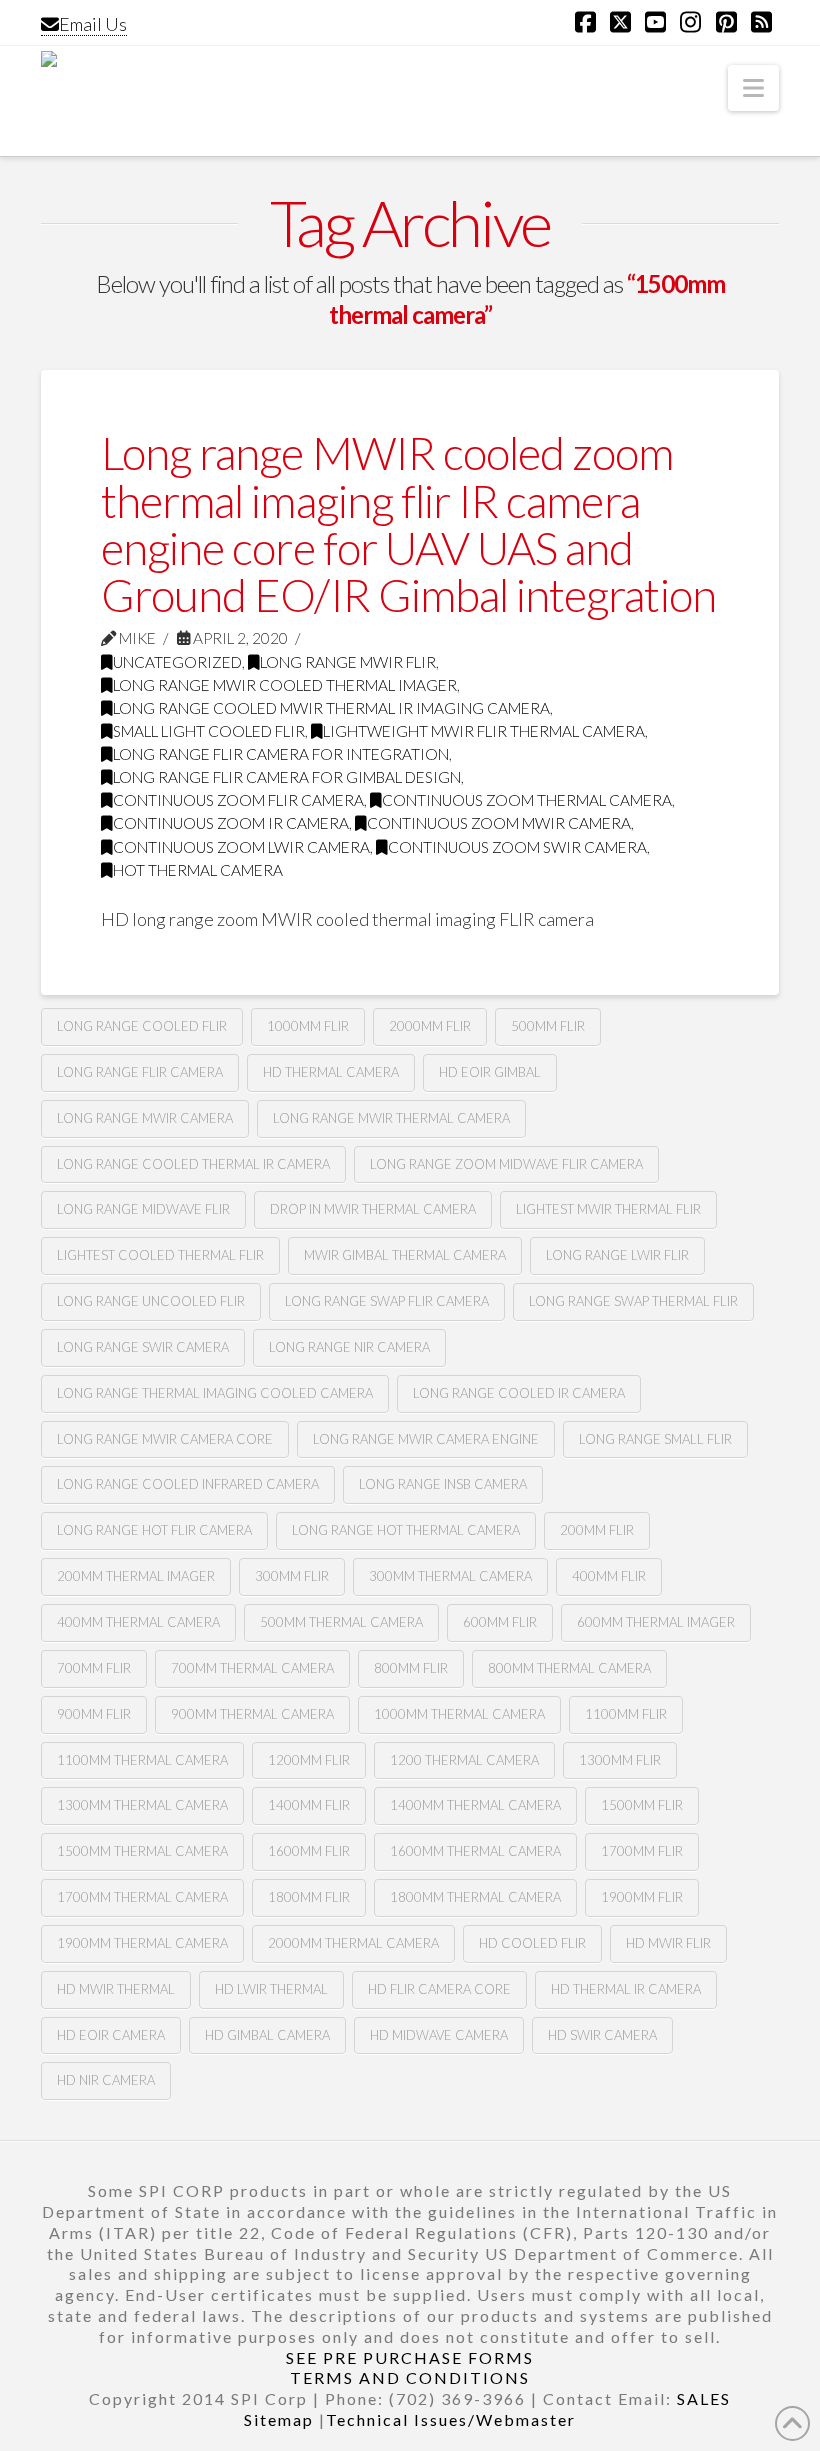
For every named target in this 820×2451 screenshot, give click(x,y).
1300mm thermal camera (142, 1805)
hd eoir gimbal (490, 1072)
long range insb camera (443, 1484)
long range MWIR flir (348, 662)
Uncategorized (177, 662)
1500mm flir (642, 1805)
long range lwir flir (617, 1255)
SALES (704, 2398)
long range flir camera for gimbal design (287, 777)
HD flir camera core (439, 1989)
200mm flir (597, 1530)
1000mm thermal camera (459, 1714)
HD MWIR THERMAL (116, 1989)
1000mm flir (308, 1026)
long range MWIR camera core (165, 1439)
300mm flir (292, 1576)
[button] (753, 88)
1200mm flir (309, 1760)
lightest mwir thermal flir (608, 1209)
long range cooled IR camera (519, 1393)
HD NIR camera (106, 2080)
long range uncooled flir (151, 1301)
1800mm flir (309, 1897)
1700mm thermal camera (142, 1897)
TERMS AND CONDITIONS (410, 2377)
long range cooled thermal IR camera (193, 1164)
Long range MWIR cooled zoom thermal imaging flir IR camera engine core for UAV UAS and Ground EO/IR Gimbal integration (408, 524)
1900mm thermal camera (142, 1943)
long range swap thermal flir (633, 1301)
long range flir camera (140, 1072)
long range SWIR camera (143, 1347)
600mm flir (500, 1622)
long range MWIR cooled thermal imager (285, 685)
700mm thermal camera (252, 1668)
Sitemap (279, 2419)
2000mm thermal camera (353, 1943)
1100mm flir (626, 1714)
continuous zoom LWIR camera (241, 847)
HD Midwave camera (439, 2035)
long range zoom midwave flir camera (506, 1164)
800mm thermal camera (569, 1668)
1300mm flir (620, 1760)
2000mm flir (430, 1026)
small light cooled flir (209, 731)
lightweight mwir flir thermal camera (484, 731)
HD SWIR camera (602, 2035)
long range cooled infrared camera (188, 1484)
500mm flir (548, 1026)
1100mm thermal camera (142, 1760)
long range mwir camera (145, 1118)
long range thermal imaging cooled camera (215, 1393)
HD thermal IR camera (626, 1989)
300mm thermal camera (450, 1576)
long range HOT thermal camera (406, 1530)
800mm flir (411, 1668)
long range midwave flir (143, 1209)
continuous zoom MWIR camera (499, 823)
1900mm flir (642, 1897)
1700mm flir (642, 1851)
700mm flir (94, 1668)
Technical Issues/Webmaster (451, 2419)
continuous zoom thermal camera (527, 800)
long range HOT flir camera (154, 1530)
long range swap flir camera (387, 1301)
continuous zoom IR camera (231, 823)
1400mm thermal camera (475, 1805)
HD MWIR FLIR (668, 1943)
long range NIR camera (349, 1347)
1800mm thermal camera (475, 1897)
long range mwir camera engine (426, 1439)
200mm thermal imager (136, 1576)
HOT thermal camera (198, 870)
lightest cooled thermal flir (160, 1255)
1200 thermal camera (464, 1760)
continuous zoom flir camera (238, 800)
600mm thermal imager (656, 1622)
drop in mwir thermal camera (373, 1209)
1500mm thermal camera (142, 1851)
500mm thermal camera (341, 1622)
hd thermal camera (331, 1072)
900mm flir (94, 1714)
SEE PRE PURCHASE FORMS (410, 2357)
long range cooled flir (142, 1026)
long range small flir (655, 1439)
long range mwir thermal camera (391, 1118)
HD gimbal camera (267, 2035)
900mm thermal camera (252, 1714)
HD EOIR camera (111, 2035)
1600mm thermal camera (475, 1851)
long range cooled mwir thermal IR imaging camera (331, 708)
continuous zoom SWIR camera (517, 847)
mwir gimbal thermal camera (405, 1255)
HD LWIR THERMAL (271, 1989)
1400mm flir (309, 1805)
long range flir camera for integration (281, 754)
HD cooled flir (532, 1943)
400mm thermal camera (138, 1622)
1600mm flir (309, 1851)
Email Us (93, 24)
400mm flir (609, 1576)
